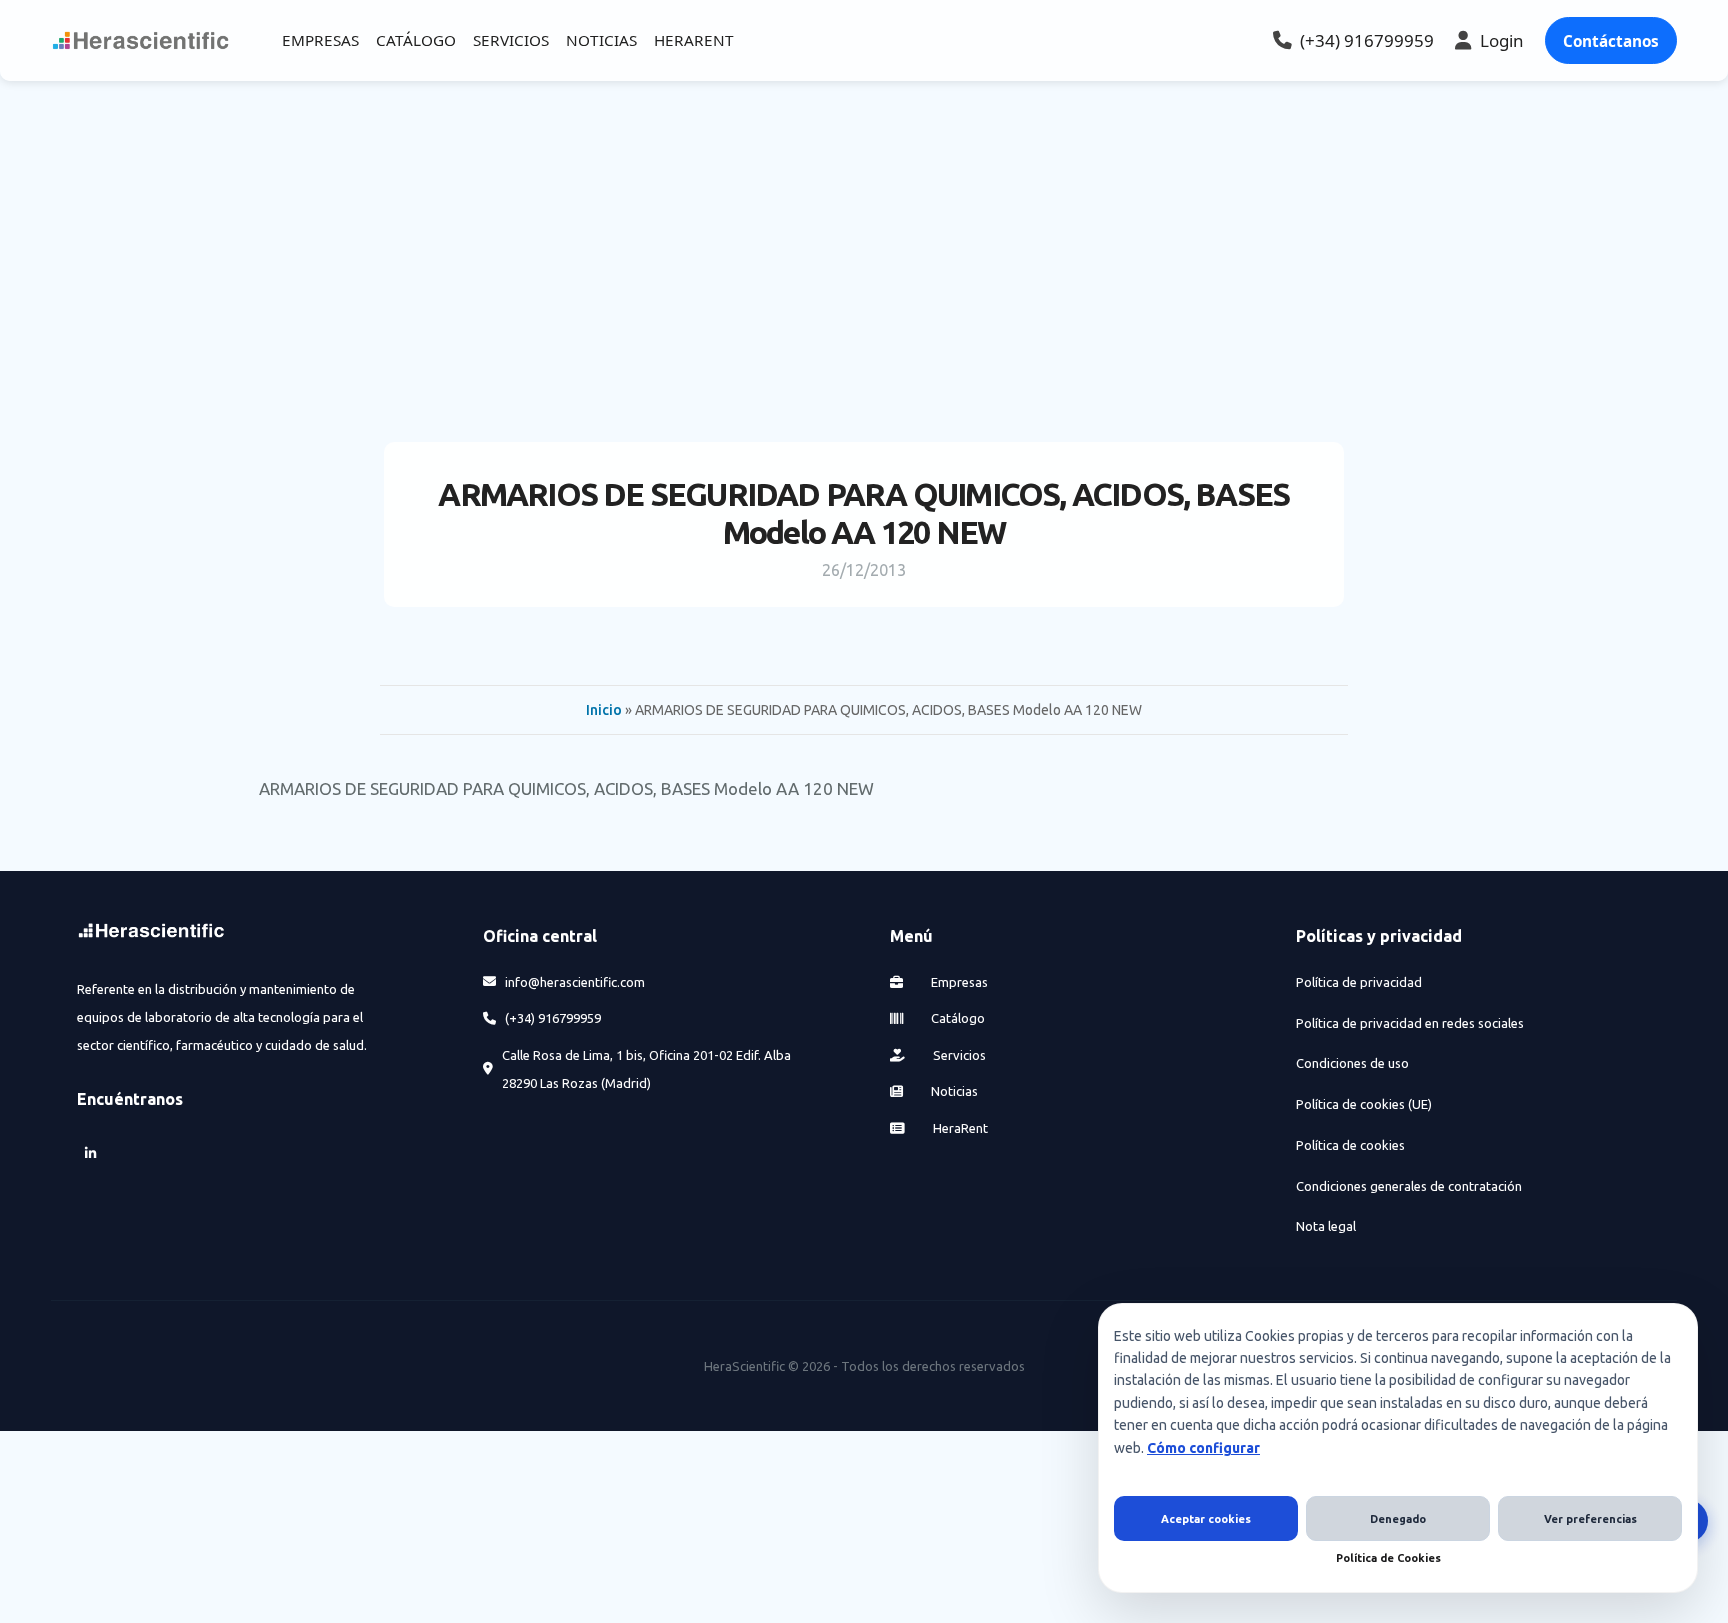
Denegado (1398, 1519)
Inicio (604, 710)
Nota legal (1326, 1226)
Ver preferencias (1590, 1519)
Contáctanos (1611, 41)
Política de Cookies (1388, 1558)
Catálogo (956, 1018)
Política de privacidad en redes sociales (1410, 1023)
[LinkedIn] (91, 1153)
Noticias (953, 1091)
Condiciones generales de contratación (1409, 1186)
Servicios (958, 1055)
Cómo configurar (1203, 1448)
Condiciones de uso (1352, 1063)
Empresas (958, 982)
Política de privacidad (1359, 982)
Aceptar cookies (1206, 1519)
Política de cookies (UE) (1364, 1104)
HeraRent (959, 1128)
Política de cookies (1350, 1145)
